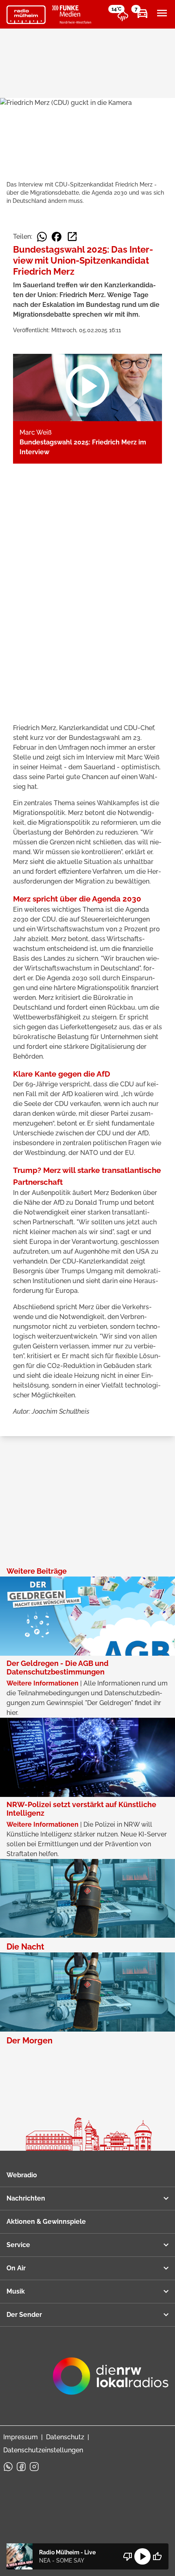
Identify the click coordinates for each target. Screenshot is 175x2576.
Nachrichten (26, 2198)
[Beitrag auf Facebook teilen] (57, 237)
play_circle (142, 2556)
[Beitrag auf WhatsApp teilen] (42, 237)
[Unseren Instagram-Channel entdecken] (34, 2467)
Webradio (22, 2175)
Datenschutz (65, 2437)
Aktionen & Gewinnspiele (46, 2222)
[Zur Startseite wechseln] (26, 15)
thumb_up (157, 2556)
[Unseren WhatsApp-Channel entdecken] (8, 2467)
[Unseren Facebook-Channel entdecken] (21, 2467)
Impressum (21, 2437)
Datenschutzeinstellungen (43, 2450)
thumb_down (128, 2556)
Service (18, 2245)
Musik (16, 2291)
